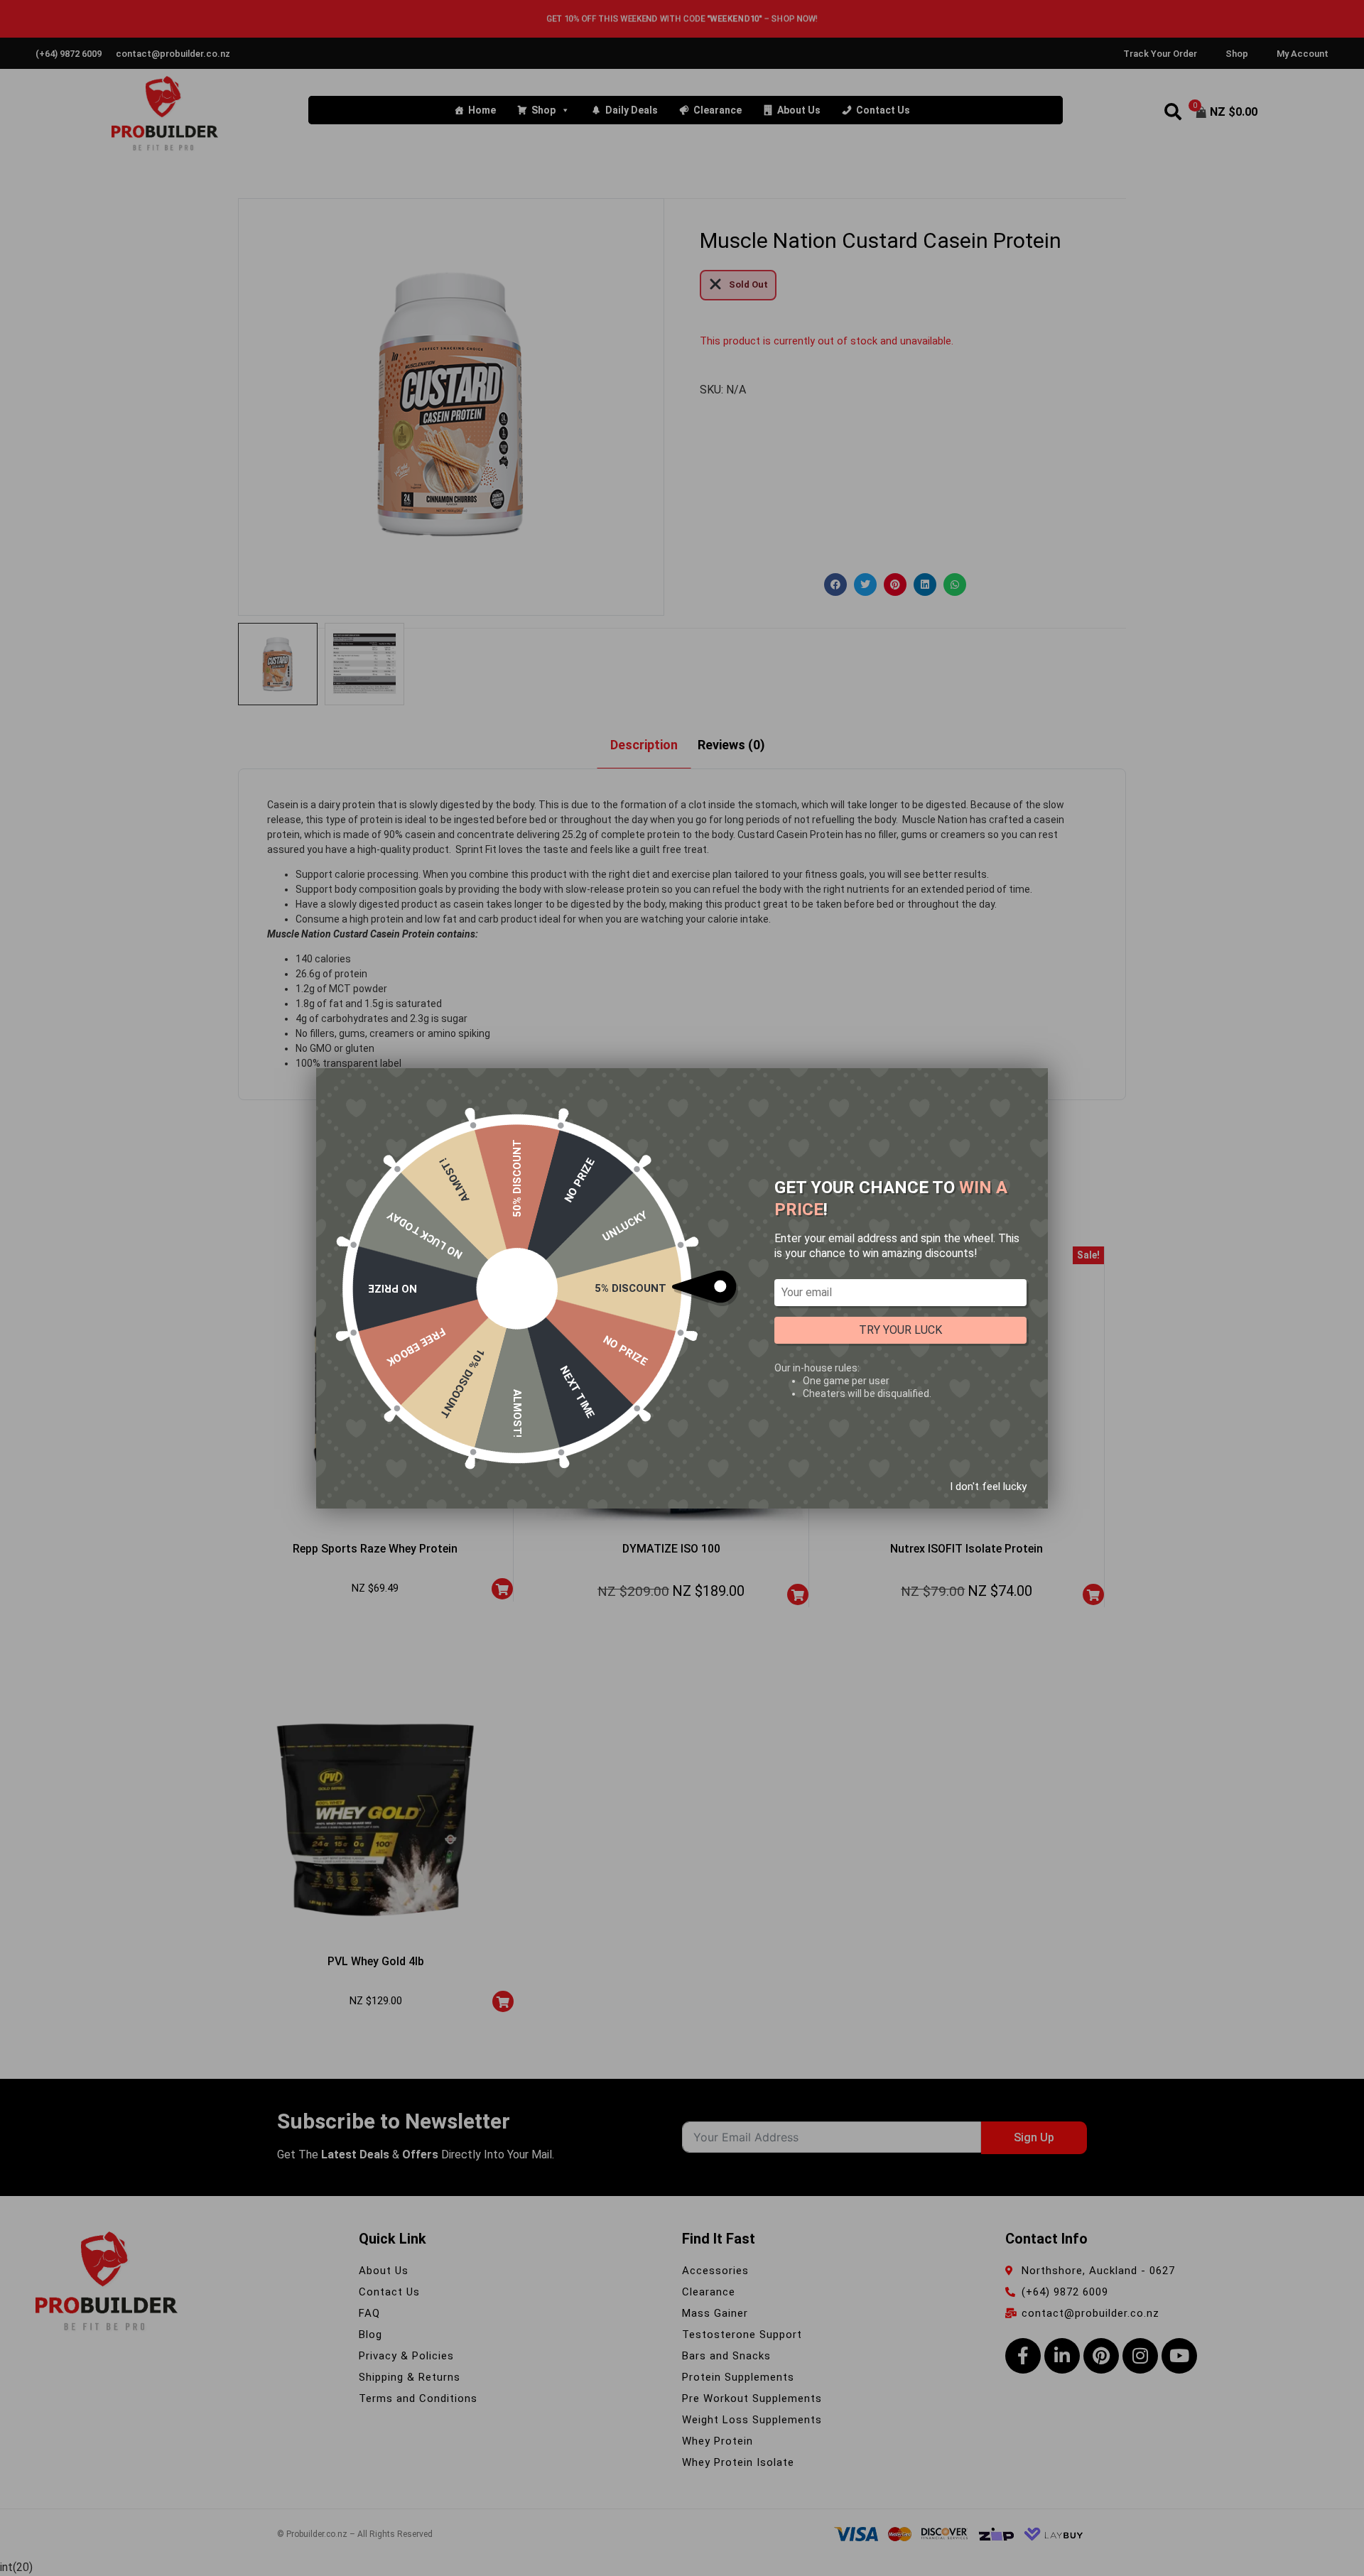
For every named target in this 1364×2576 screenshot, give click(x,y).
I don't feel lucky (988, 1486)
